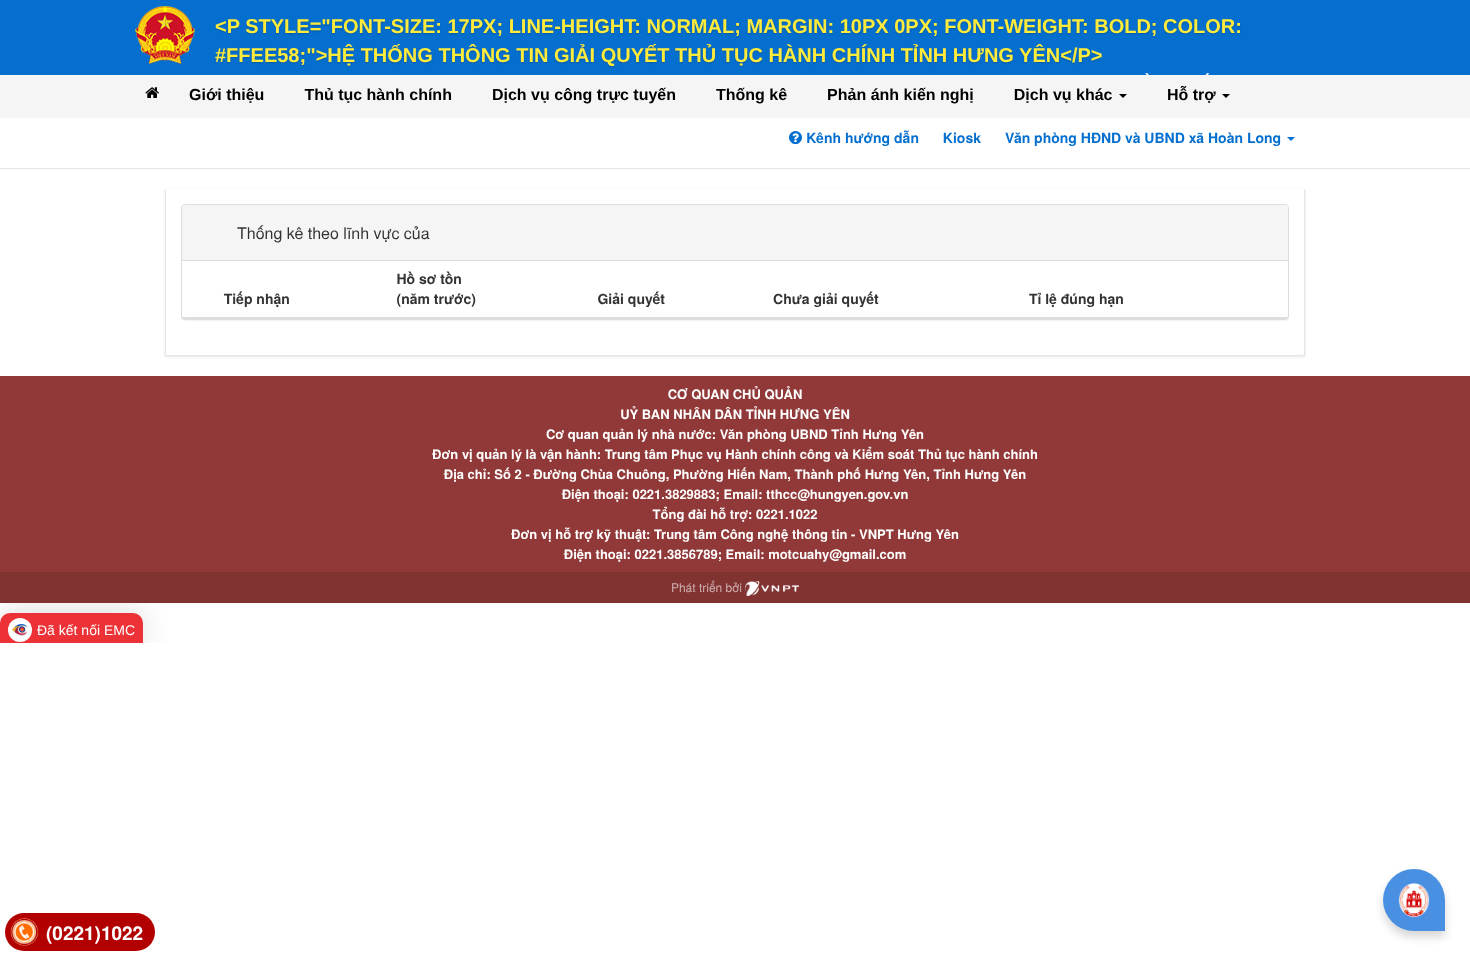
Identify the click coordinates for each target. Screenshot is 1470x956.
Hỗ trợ (1193, 95)
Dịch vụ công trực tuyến (584, 95)
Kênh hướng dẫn (860, 138)
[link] (80, 932)
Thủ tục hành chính (378, 95)
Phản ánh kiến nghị (900, 95)
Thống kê (751, 95)
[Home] (152, 92)
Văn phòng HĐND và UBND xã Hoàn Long (1145, 138)
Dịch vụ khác (1065, 95)
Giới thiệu (226, 95)
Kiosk (962, 138)
